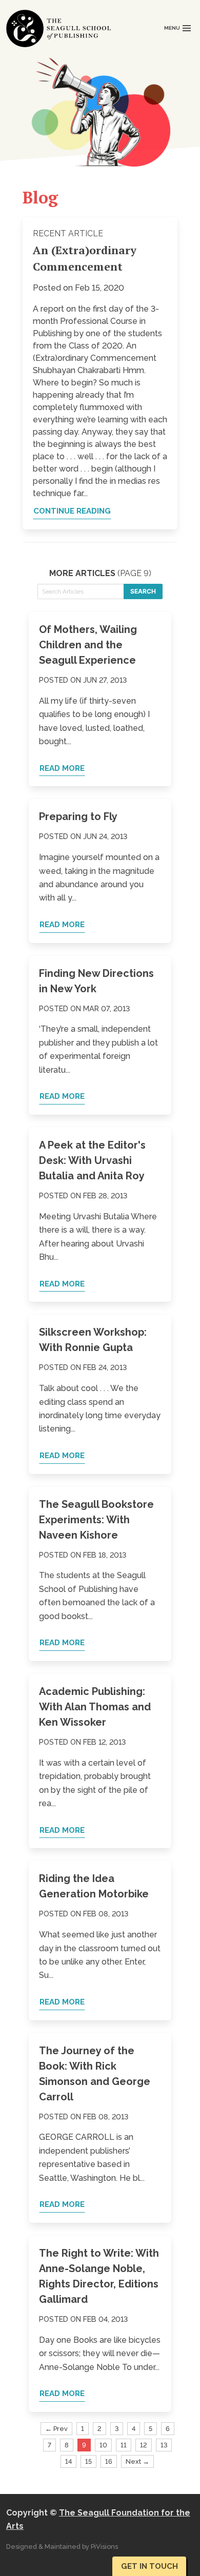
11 (124, 2445)
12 (144, 2445)
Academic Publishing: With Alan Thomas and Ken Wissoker (95, 1707)
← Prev (56, 2429)
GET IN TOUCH (149, 2566)
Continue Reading (72, 511)
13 (164, 2445)
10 (103, 2445)
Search (143, 591)
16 (109, 2461)
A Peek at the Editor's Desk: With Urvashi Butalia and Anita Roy (92, 1160)
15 (88, 2461)
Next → (137, 2461)
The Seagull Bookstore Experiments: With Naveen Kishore (96, 1520)
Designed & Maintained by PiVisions (62, 2547)
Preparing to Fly (78, 816)
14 (68, 2461)
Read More (62, 768)
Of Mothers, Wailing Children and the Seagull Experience (88, 645)
